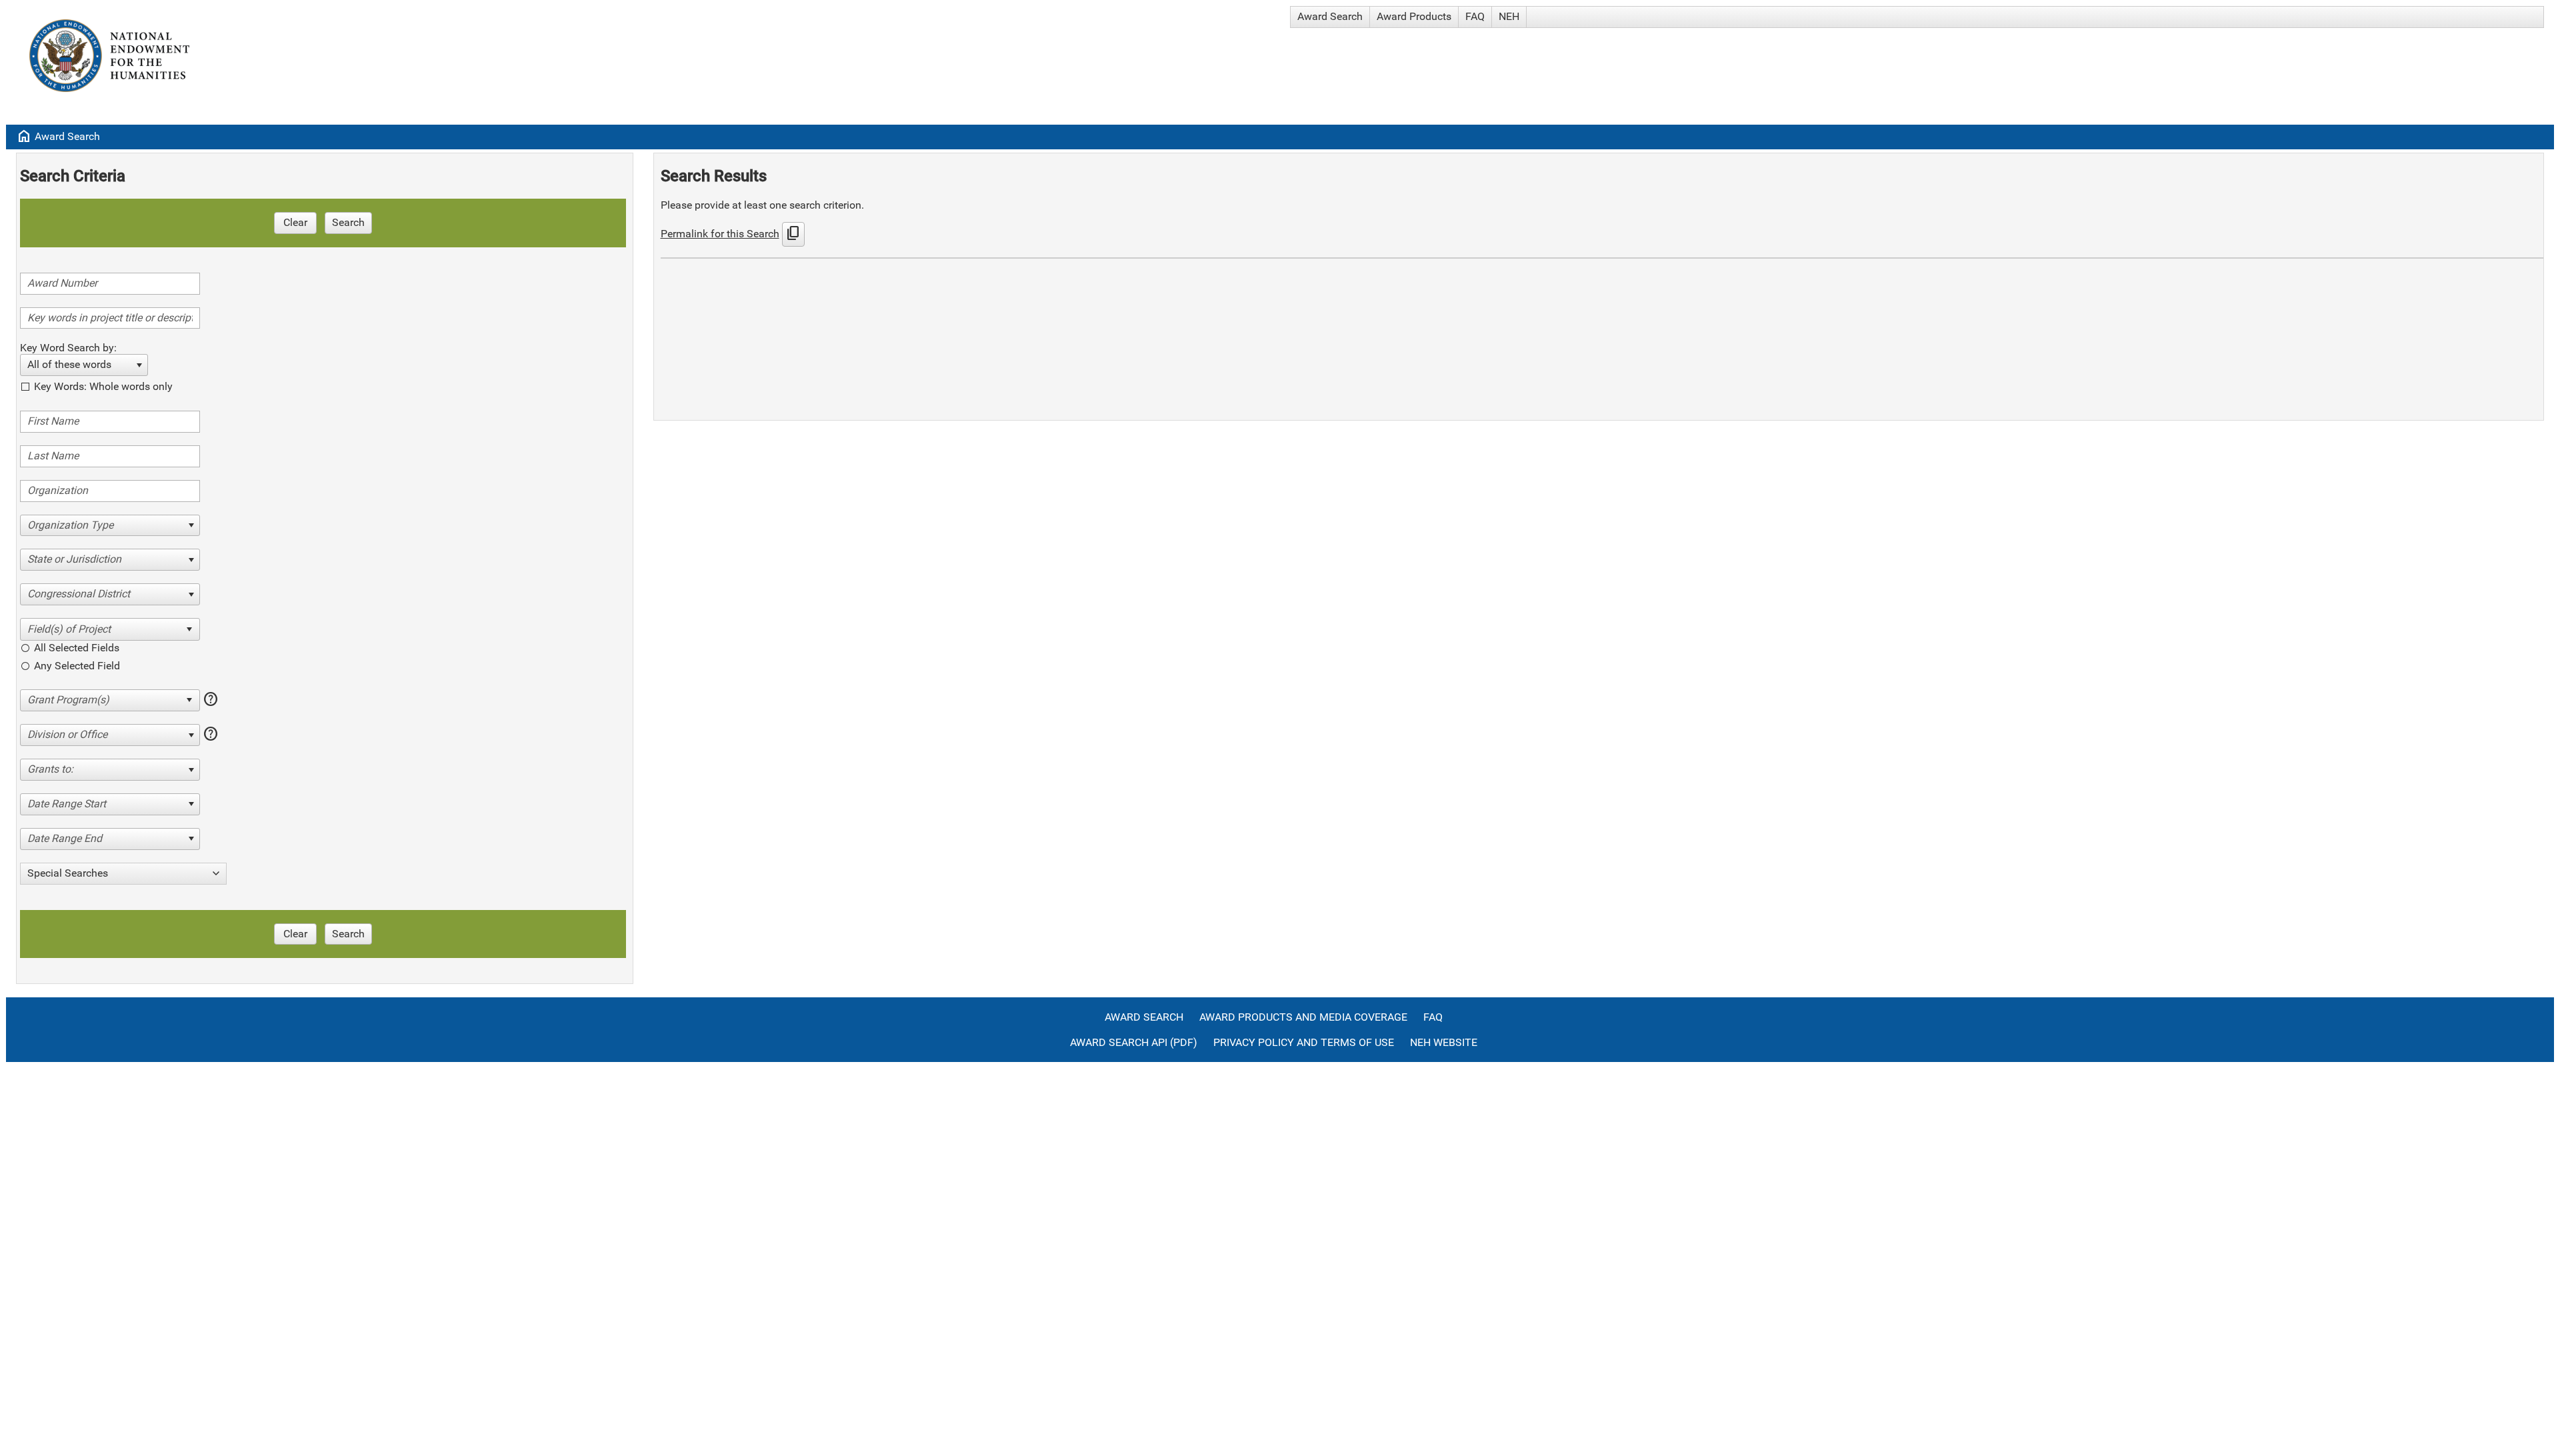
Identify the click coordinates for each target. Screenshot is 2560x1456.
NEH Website (1444, 1042)
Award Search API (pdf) (1134, 1042)
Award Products (1414, 16)
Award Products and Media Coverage (1303, 1017)
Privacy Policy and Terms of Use (1304, 1042)
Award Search (1330, 16)
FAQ (1475, 16)
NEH (1509, 16)
